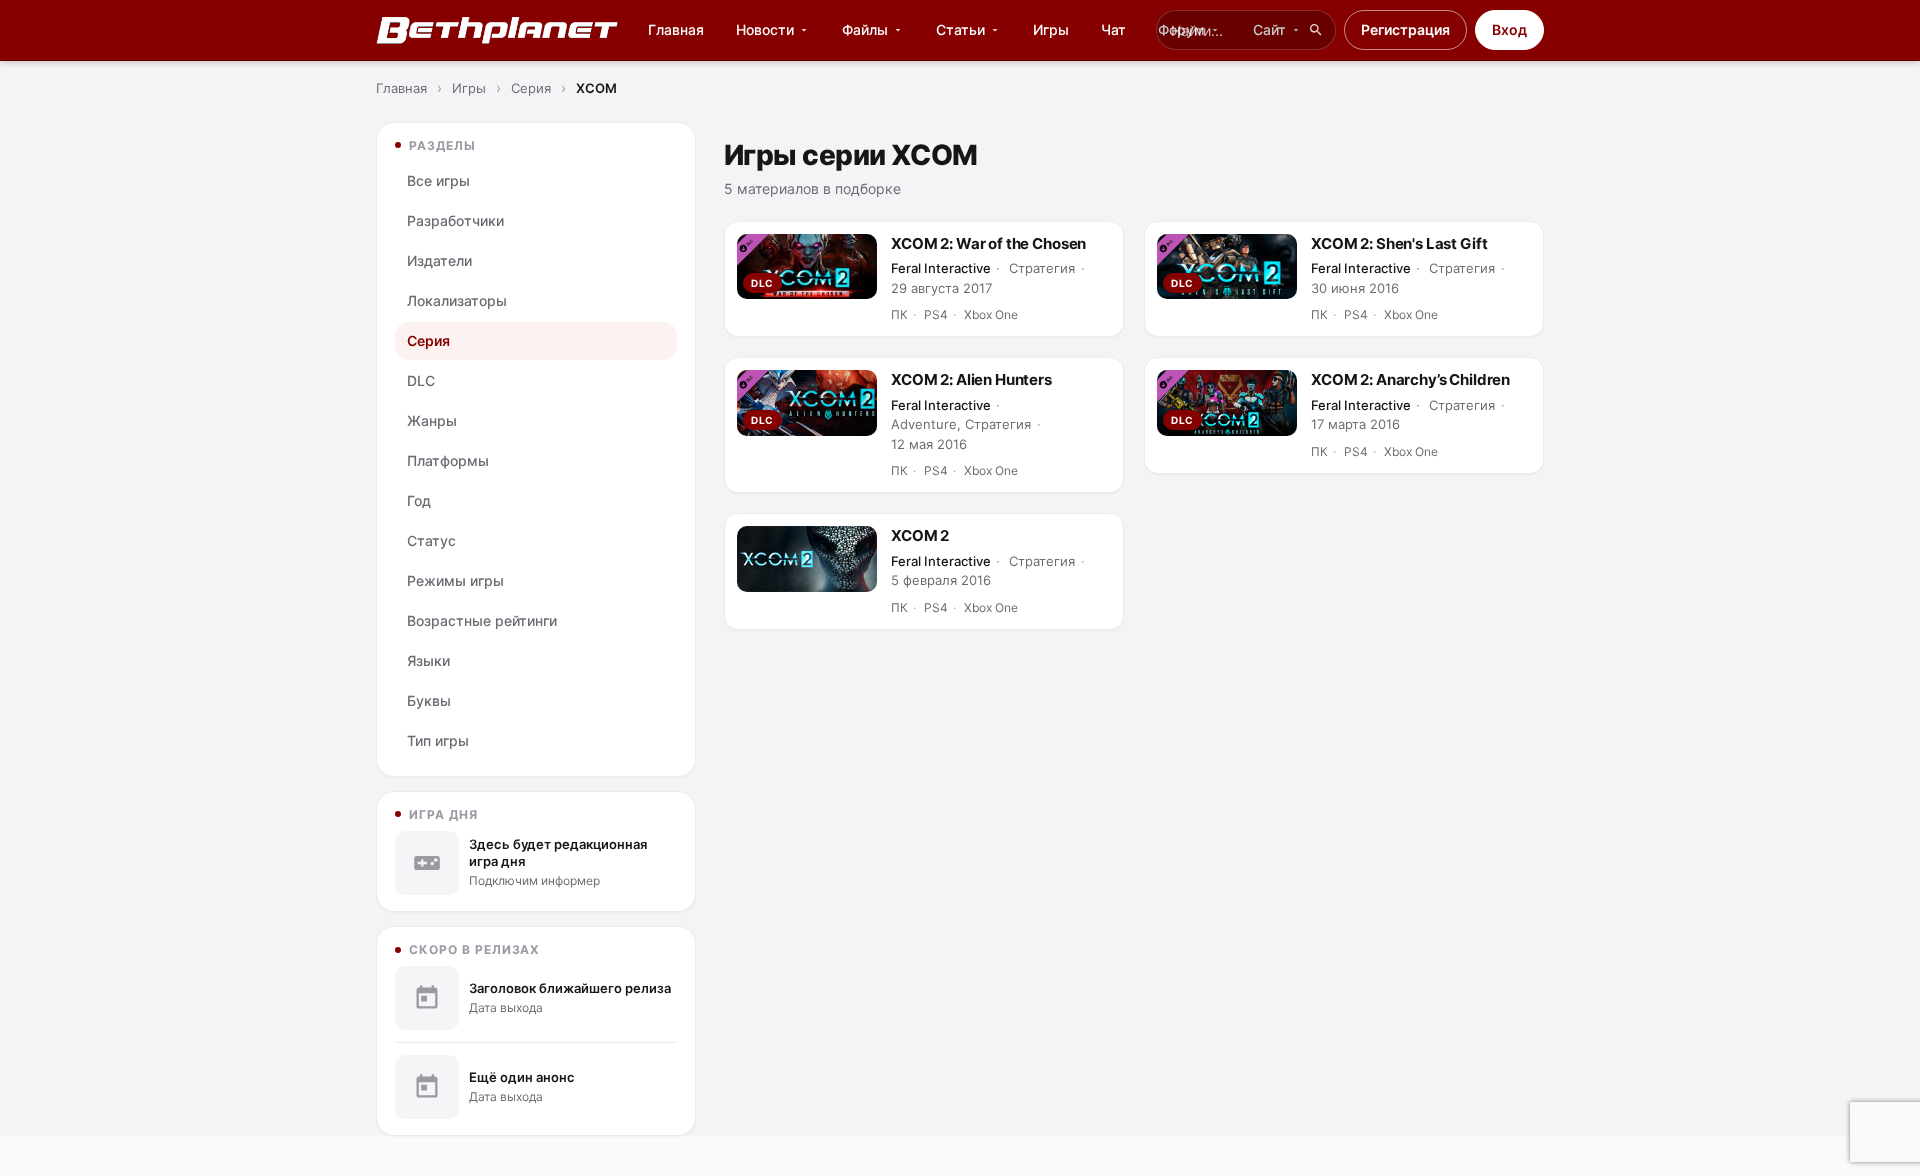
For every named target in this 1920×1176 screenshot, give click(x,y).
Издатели (439, 260)
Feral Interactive (941, 268)
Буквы (429, 700)
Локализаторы (457, 300)
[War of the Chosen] (807, 266)
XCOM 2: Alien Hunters (971, 379)
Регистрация (1405, 29)
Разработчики (455, 220)
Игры (1051, 29)
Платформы (448, 460)
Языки (428, 660)
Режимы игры (455, 580)
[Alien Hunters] (807, 402)
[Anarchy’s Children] (1227, 402)
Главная (676, 29)
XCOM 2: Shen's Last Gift (1399, 243)
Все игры (438, 180)
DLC (421, 380)
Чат (1113, 29)
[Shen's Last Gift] (1227, 266)
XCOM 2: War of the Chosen (988, 243)
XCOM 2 (920, 535)
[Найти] (1316, 30)
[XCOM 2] (807, 558)
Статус (431, 540)
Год (419, 500)
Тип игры (438, 740)
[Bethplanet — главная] (498, 30)
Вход (1509, 29)
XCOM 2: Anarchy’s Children (1410, 379)
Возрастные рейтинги (482, 620)
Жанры (432, 420)
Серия (428, 340)
